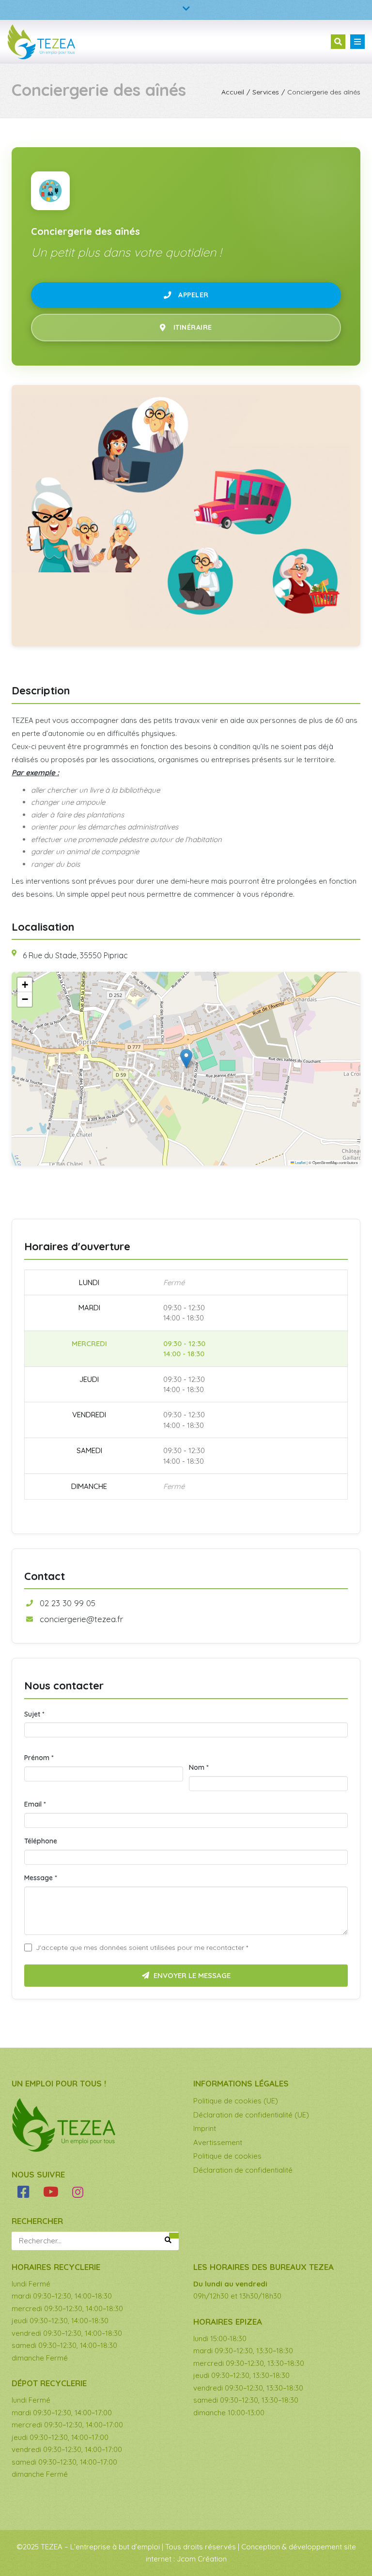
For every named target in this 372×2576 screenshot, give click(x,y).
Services (266, 92)
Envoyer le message (191, 1975)
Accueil (233, 92)
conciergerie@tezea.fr (81, 1619)
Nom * (199, 1767)
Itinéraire (193, 327)
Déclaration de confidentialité (243, 2170)
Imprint (205, 2128)
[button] (186, 1059)
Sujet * (34, 1714)
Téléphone (41, 1841)
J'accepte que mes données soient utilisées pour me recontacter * (142, 1947)
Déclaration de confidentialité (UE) (251, 2115)
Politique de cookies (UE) (236, 2101)
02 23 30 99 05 (68, 1603)
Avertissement (218, 2142)
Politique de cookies (227, 2156)
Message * (41, 1878)
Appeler (194, 295)
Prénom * (39, 1758)
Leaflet (300, 1162)
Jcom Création (202, 2559)
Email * (35, 1804)
